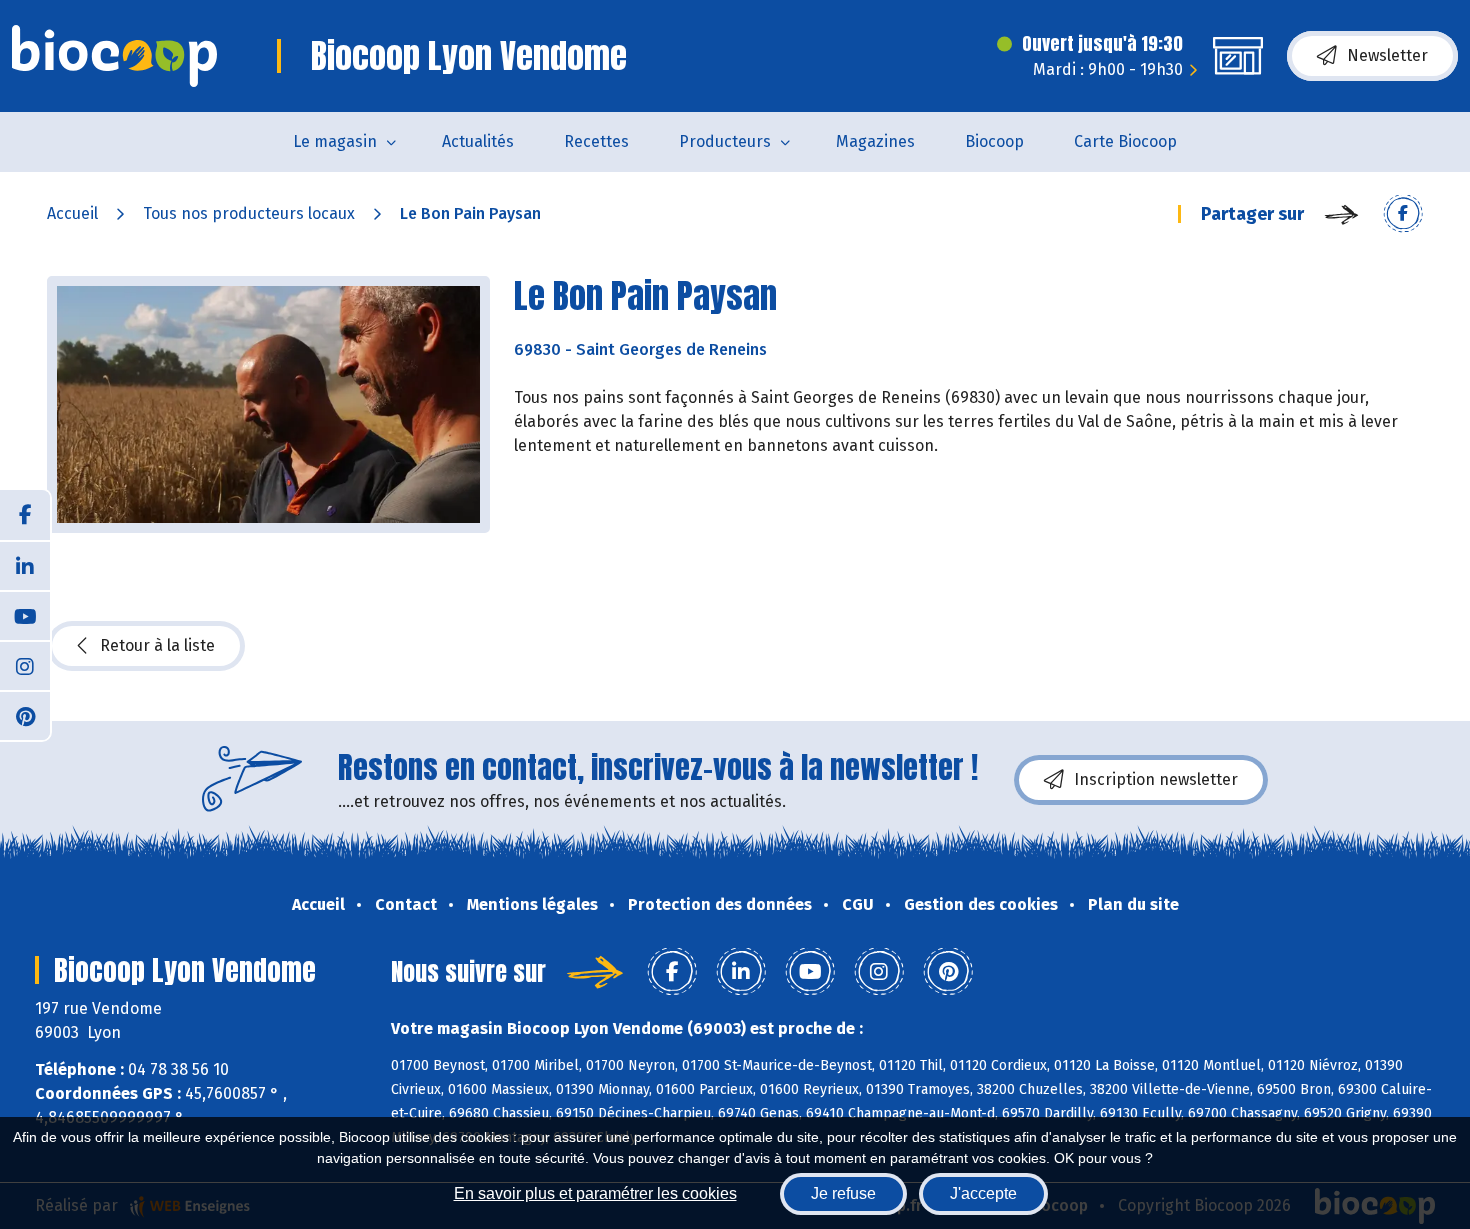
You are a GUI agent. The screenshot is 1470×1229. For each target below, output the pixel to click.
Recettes (596, 141)
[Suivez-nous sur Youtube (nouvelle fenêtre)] (25, 615)
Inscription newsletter (1156, 779)
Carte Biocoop (1125, 141)
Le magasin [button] (335, 141)
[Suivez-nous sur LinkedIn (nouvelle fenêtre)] (25, 565)
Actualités (478, 141)
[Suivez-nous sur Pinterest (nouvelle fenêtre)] (25, 715)
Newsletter (1387, 55)
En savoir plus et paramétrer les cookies (595, 1193)
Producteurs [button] (725, 141)
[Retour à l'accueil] (114, 56)
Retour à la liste (157, 645)
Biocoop (994, 141)
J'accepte (983, 1193)
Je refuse (843, 1193)
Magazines (875, 141)
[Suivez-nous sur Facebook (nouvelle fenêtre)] (25, 515)
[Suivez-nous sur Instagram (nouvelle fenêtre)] (25, 665)
